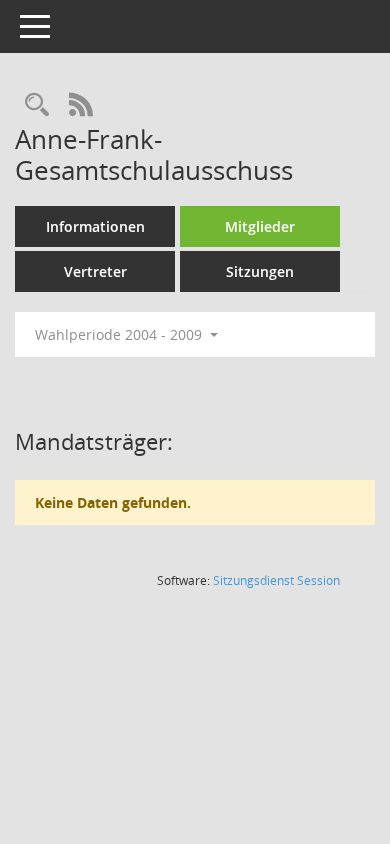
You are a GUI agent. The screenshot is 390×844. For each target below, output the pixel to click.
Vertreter (95, 271)
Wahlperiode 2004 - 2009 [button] (120, 334)
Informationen (95, 226)
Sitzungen (260, 271)
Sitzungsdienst (276, 580)
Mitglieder (260, 226)
